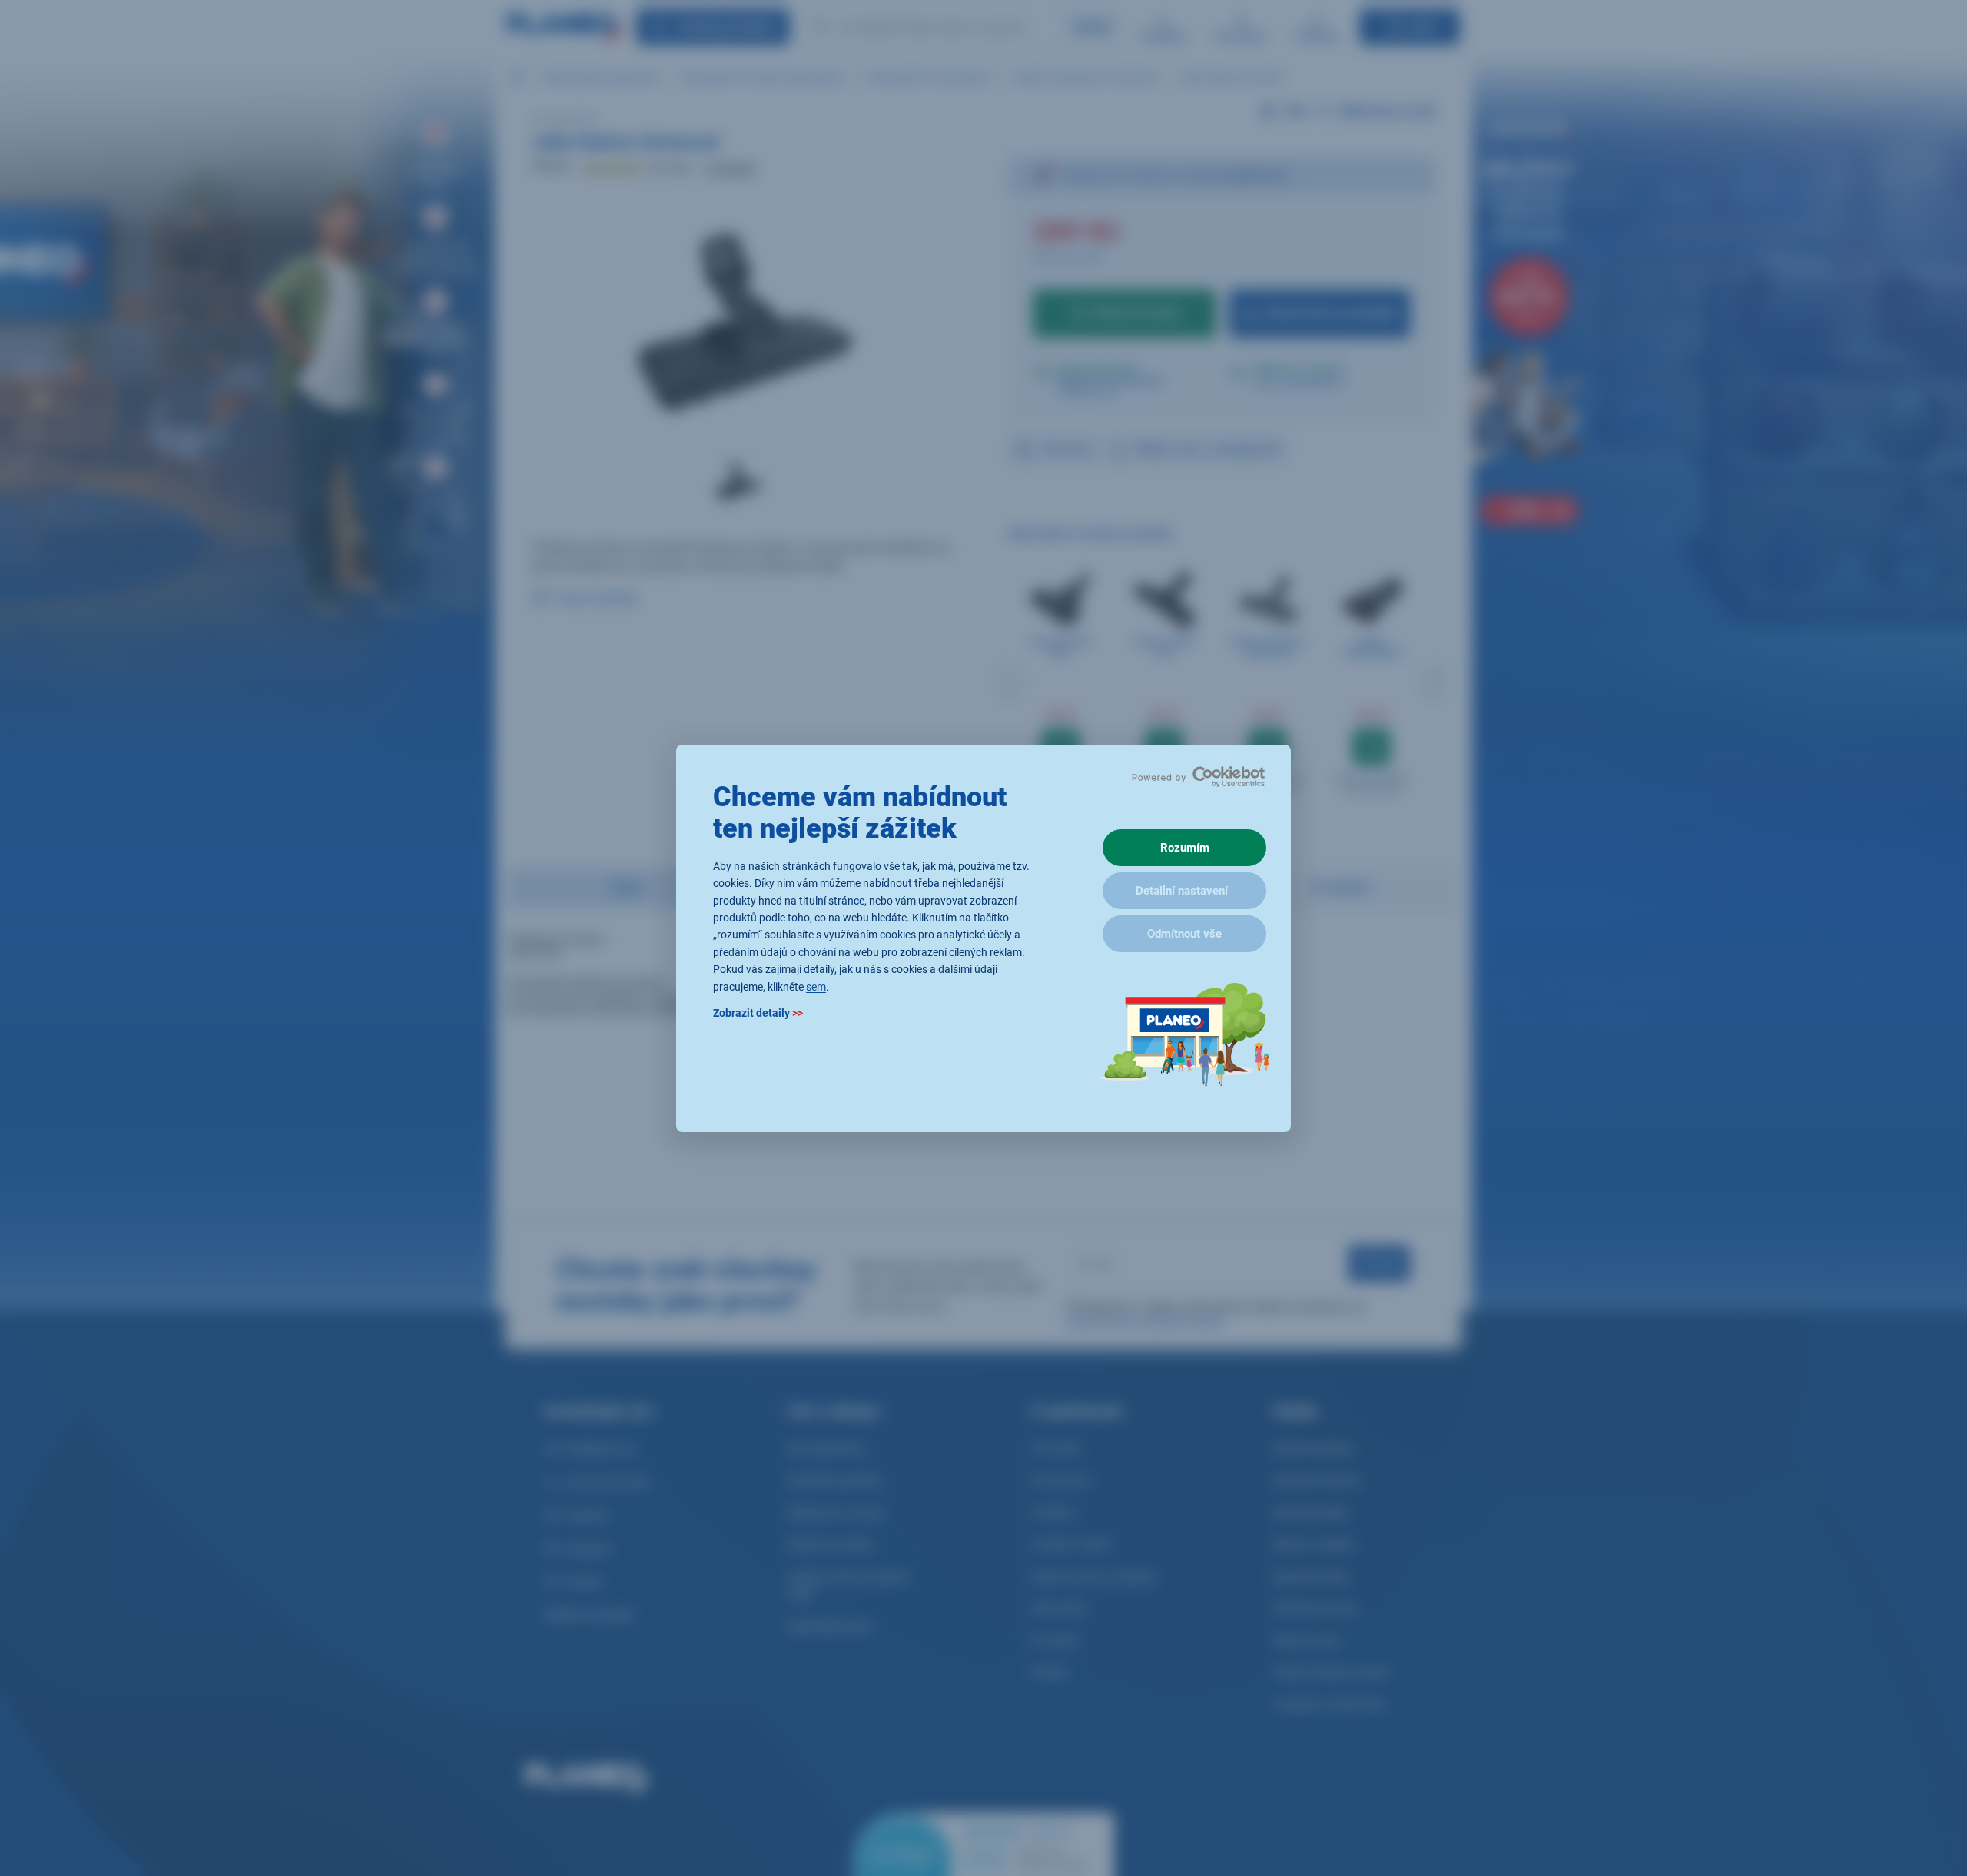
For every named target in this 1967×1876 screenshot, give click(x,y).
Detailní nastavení (1182, 891)
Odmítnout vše (1184, 934)
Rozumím (1185, 848)
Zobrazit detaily (758, 1012)
